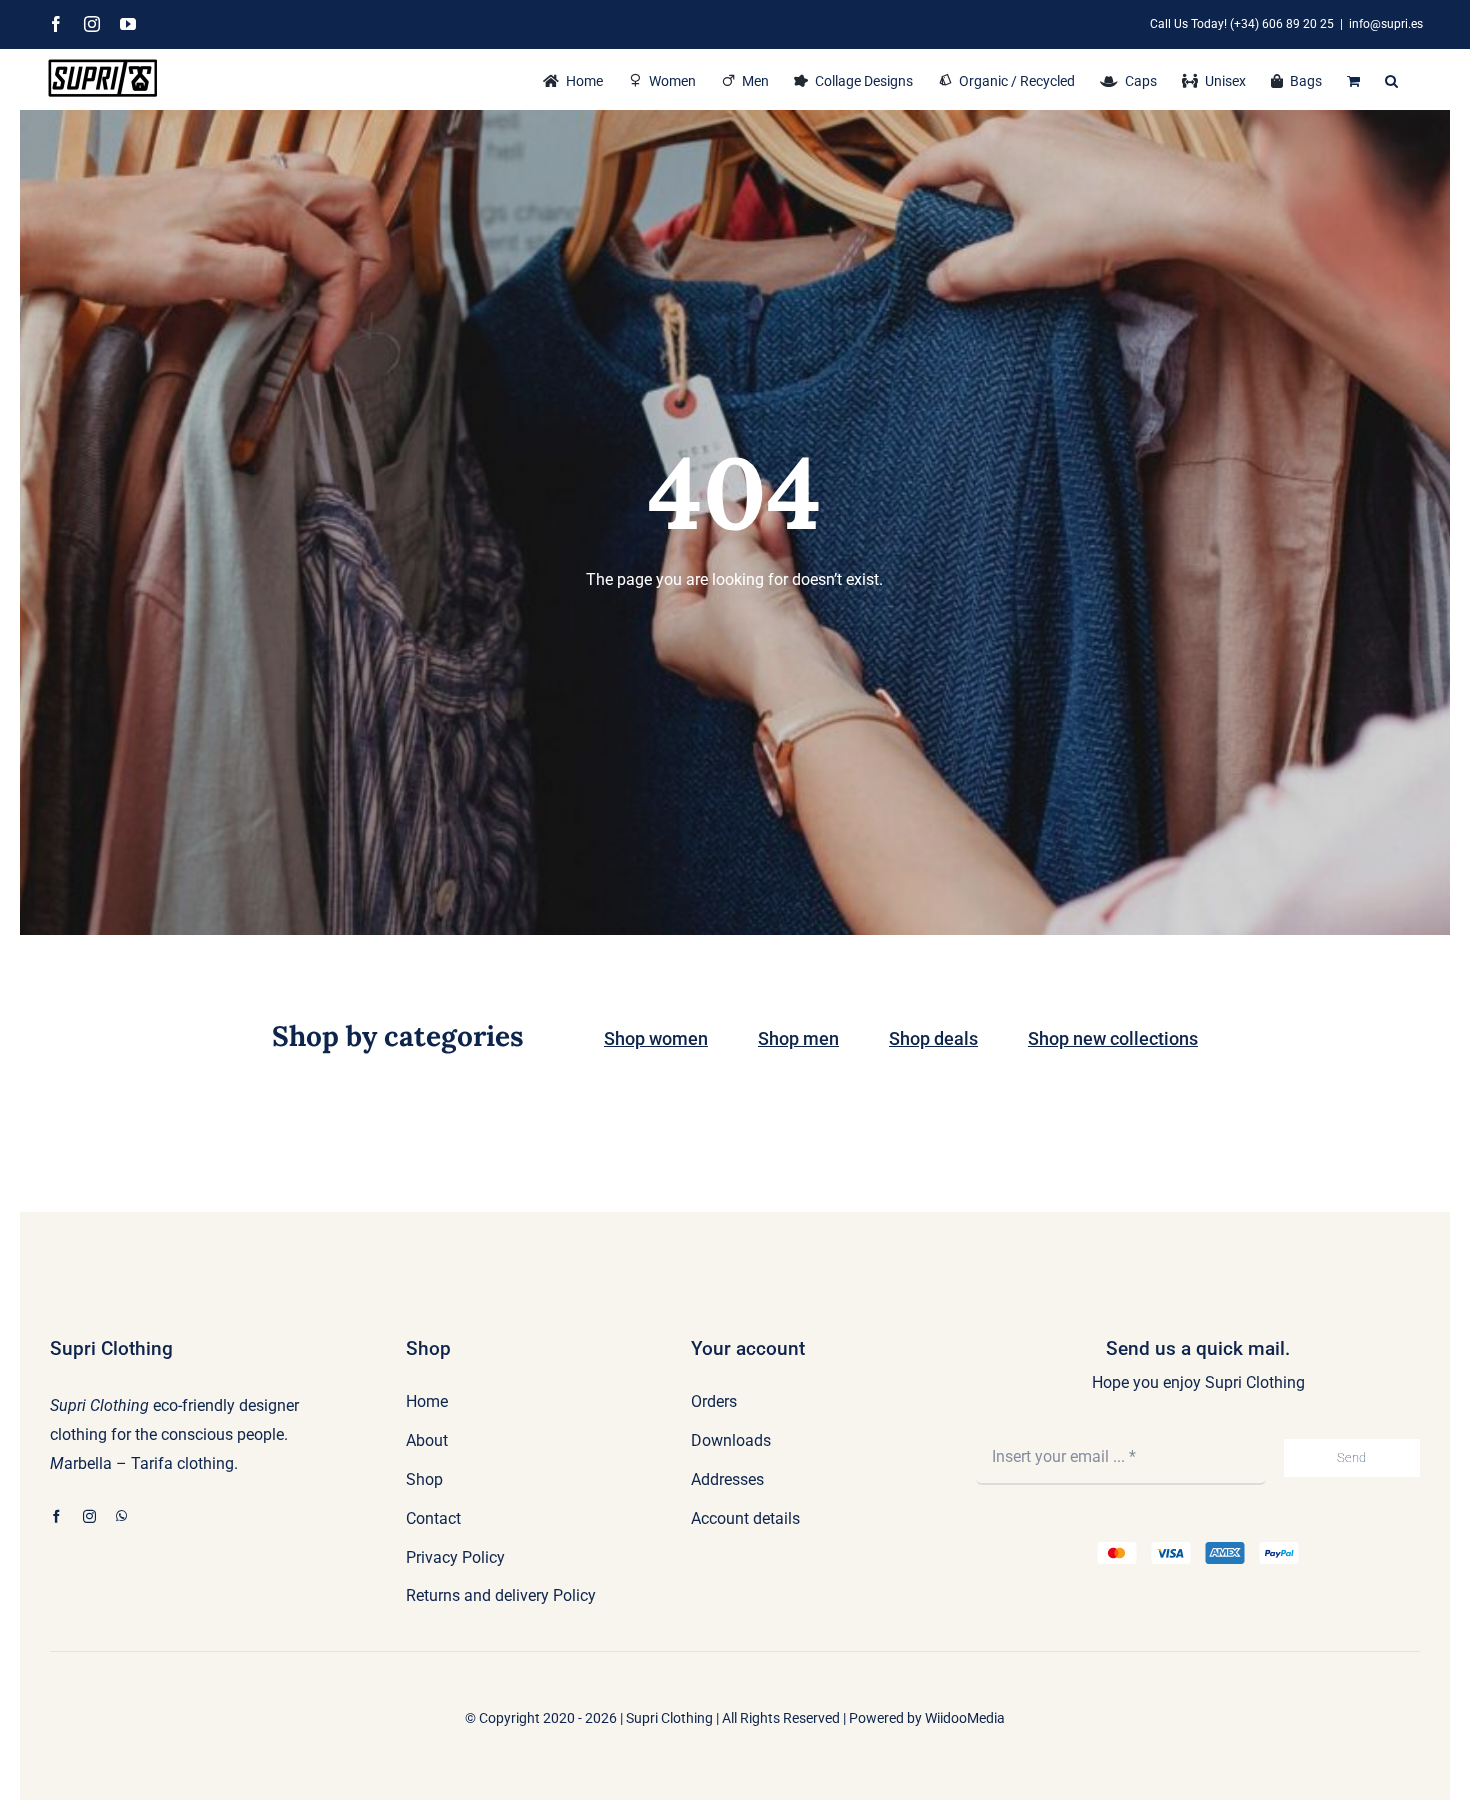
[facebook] (56, 1516)
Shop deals (933, 1038)
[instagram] (89, 1516)
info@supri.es (1386, 24)
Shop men (798, 1038)
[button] (1391, 79)
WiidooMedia (965, 1718)
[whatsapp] (121, 1516)
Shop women (656, 1038)
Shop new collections (1113, 1038)
